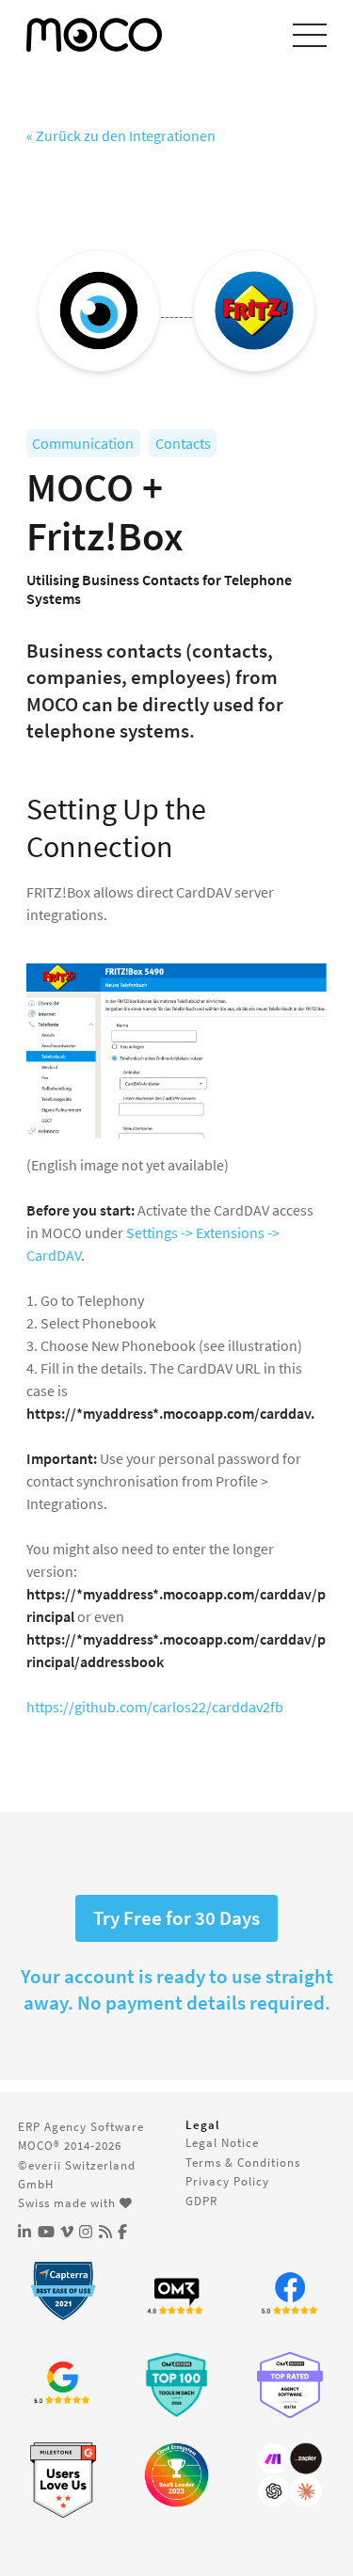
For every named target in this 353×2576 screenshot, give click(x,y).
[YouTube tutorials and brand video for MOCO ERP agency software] (46, 2232)
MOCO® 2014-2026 (70, 2145)
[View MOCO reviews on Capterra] (63, 2291)
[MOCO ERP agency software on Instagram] (86, 2232)
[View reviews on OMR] (177, 2295)
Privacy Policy (227, 2181)
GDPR (201, 2201)
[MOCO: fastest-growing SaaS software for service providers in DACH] (177, 2475)
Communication (83, 443)
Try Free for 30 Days (176, 1918)
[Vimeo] (67, 2232)
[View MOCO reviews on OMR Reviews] (177, 2385)
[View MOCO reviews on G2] (63, 2481)
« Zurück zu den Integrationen (121, 135)
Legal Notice (222, 2142)
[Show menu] (310, 35)
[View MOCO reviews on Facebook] (290, 2295)
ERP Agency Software (81, 2126)
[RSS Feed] (105, 2232)
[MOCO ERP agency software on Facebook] (122, 2232)
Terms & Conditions (243, 2162)
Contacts (183, 443)
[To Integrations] (290, 2475)
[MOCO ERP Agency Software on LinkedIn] (24, 2232)
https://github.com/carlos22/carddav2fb (155, 1707)
